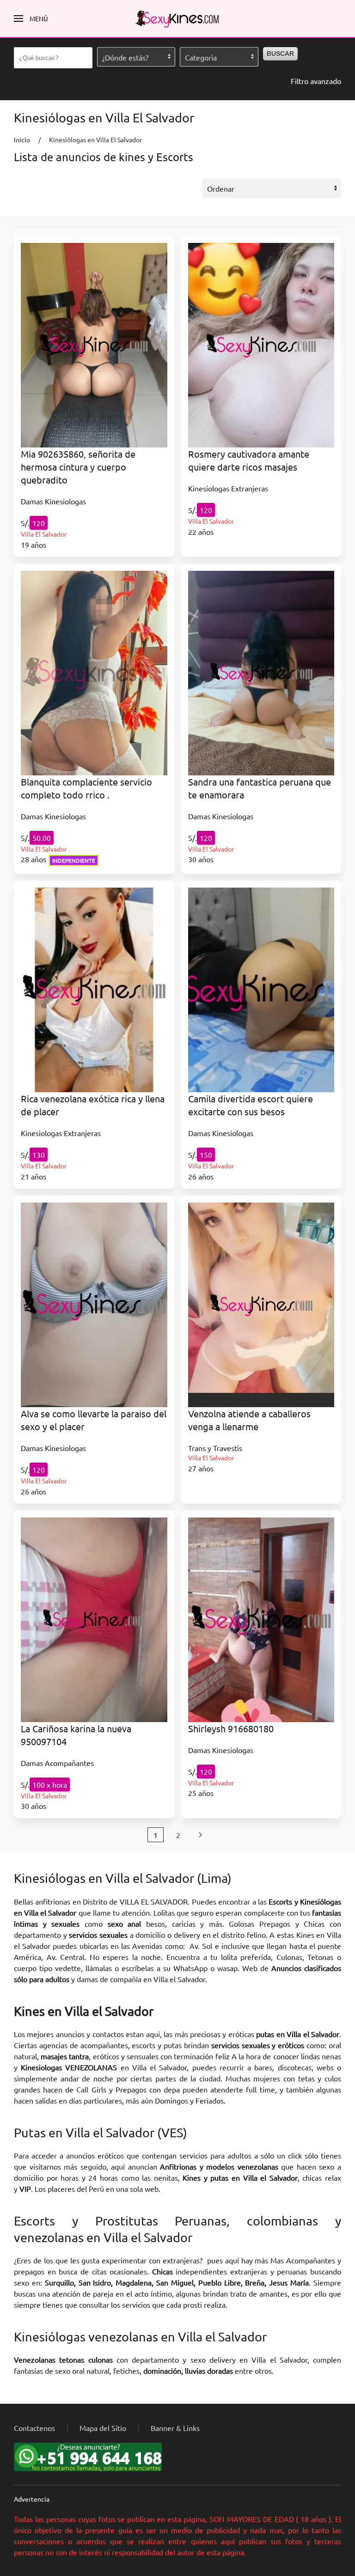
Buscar (280, 54)
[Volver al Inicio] (177, 18)
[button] (31, 18)
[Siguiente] (200, 1835)
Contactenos (34, 2428)
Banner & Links (175, 2428)
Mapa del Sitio (103, 2428)
